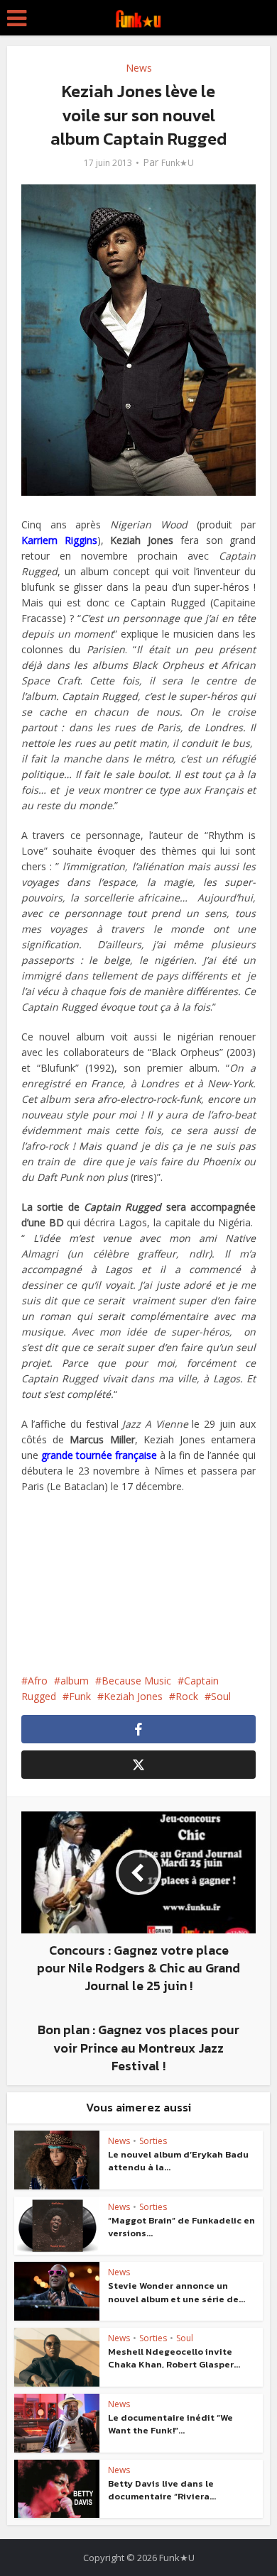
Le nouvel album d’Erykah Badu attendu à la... (178, 2161)
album (75, 1681)
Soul (221, 1696)
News (139, 68)
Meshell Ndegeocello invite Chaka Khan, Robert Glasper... (174, 2358)
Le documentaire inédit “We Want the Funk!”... (170, 2424)
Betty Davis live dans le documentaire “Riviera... (162, 2490)
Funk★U (178, 163)
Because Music (136, 1681)
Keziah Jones (133, 1696)
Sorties (153, 2141)
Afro (38, 1681)
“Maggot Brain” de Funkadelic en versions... (181, 2227)
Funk (80, 1696)
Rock (187, 1696)
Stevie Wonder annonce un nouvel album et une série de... (176, 2292)
